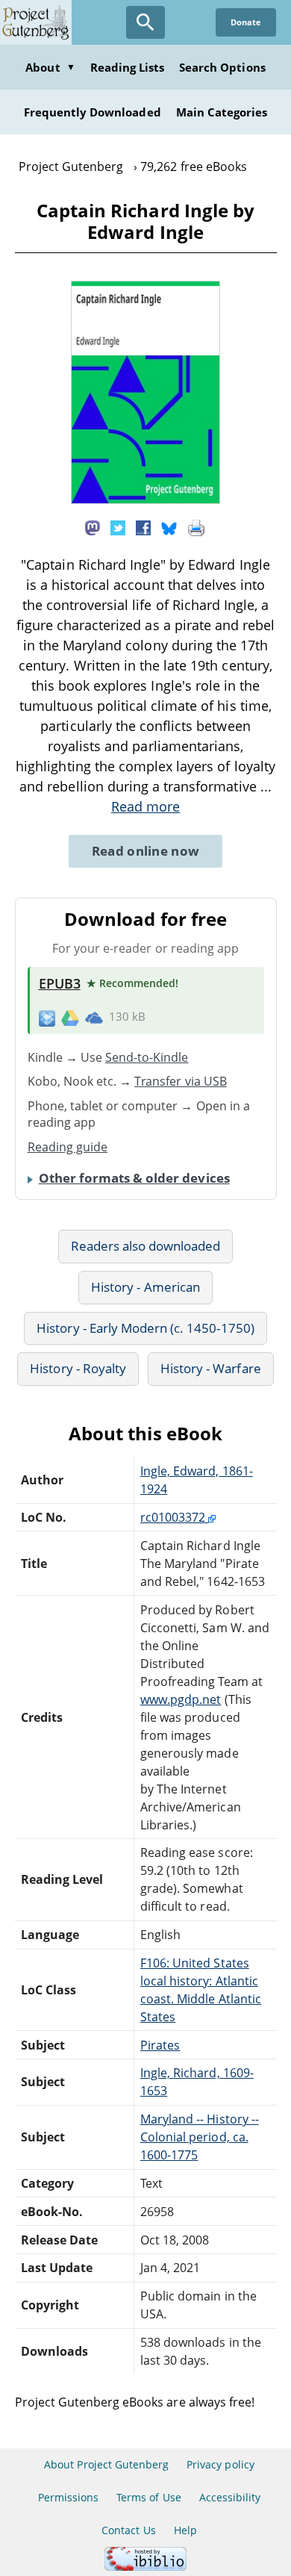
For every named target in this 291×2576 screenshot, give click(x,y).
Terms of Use (148, 2497)
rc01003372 (174, 1517)
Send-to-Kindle (147, 1057)
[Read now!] (145, 500)
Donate (246, 22)
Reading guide (68, 1147)
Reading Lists (128, 67)
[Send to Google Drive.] (70, 1017)
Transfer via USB (181, 1081)
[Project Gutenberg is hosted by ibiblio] (145, 2567)
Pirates (160, 2045)
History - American (145, 1287)
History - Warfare (211, 1368)
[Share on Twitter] (118, 527)
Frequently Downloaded (93, 112)
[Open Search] (145, 22)
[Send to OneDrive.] (94, 1017)
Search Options (222, 67)
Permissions (68, 2497)
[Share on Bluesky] (169, 527)
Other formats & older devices (134, 1178)
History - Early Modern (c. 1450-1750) (145, 1328)
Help (185, 2530)
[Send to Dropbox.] (47, 1017)
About (50, 67)
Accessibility (230, 2497)
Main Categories (222, 112)
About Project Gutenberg (106, 2464)
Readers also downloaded (146, 1246)
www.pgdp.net (181, 1699)
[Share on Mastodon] (93, 527)
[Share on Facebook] (143, 527)
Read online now (146, 851)
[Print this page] (196, 527)
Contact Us (128, 2530)
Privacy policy (220, 2464)
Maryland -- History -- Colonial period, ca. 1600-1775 (200, 2137)
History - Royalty (78, 1368)
